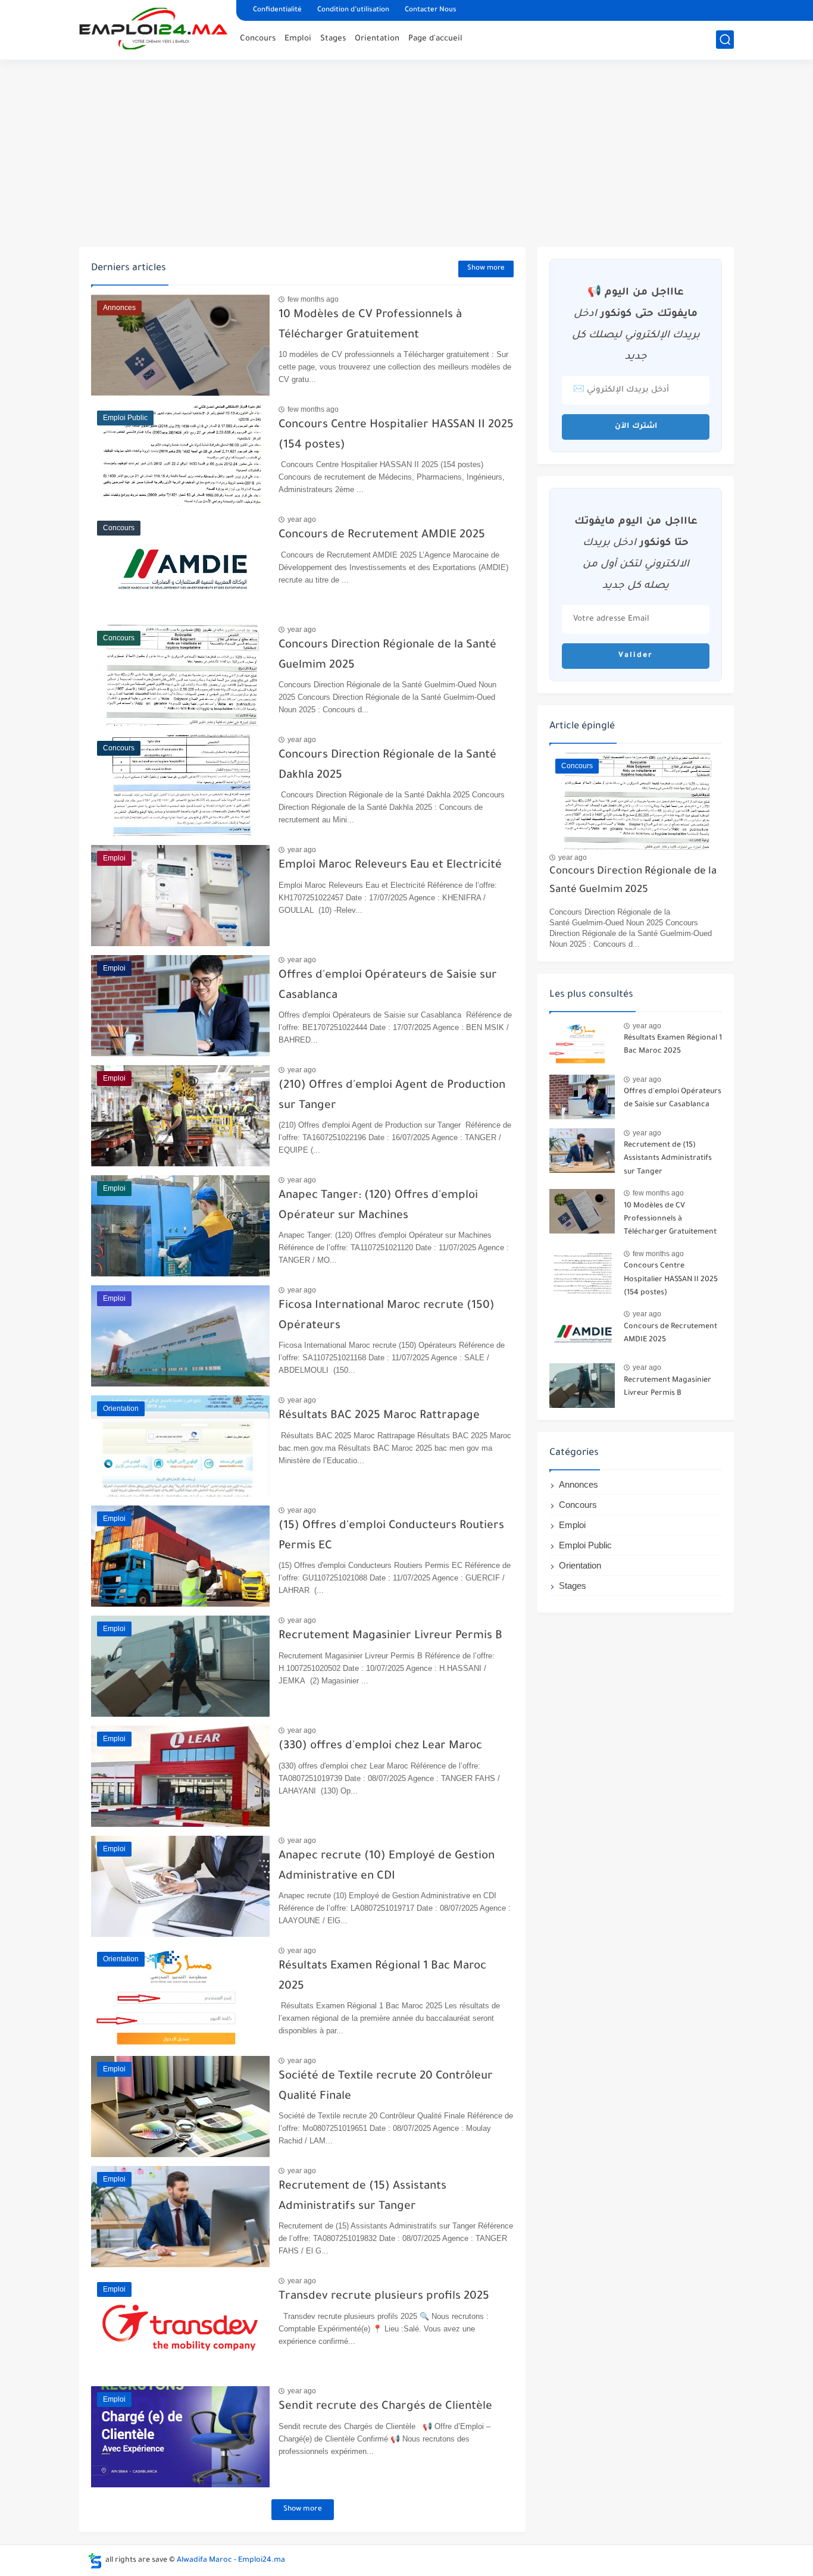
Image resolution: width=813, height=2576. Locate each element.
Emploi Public (585, 1545)
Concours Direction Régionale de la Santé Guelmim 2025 (633, 881)
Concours (258, 39)
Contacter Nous (431, 10)
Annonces (579, 1484)
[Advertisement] (406, 155)
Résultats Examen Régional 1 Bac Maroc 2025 (673, 1045)
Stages (333, 39)
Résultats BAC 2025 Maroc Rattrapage (379, 1416)
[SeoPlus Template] (95, 2561)
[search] (725, 40)
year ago (302, 519)
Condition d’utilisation (353, 10)
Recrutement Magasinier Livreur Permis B (390, 1636)
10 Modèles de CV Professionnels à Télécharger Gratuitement (670, 1220)
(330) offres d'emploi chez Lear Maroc (380, 1746)
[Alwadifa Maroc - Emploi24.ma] (154, 29)
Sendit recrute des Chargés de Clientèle (385, 2407)
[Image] (582, 1043)
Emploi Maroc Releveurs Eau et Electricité (390, 866)
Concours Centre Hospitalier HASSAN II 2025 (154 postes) (671, 1280)
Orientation (377, 39)
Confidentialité (277, 10)
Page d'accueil (435, 39)
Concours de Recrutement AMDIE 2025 (382, 535)
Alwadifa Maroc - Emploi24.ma (231, 2561)
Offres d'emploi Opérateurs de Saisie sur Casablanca (673, 1098)
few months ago (313, 299)
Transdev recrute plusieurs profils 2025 (384, 2297)
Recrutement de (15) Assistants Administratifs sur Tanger (668, 1159)
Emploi (298, 39)
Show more (486, 269)
